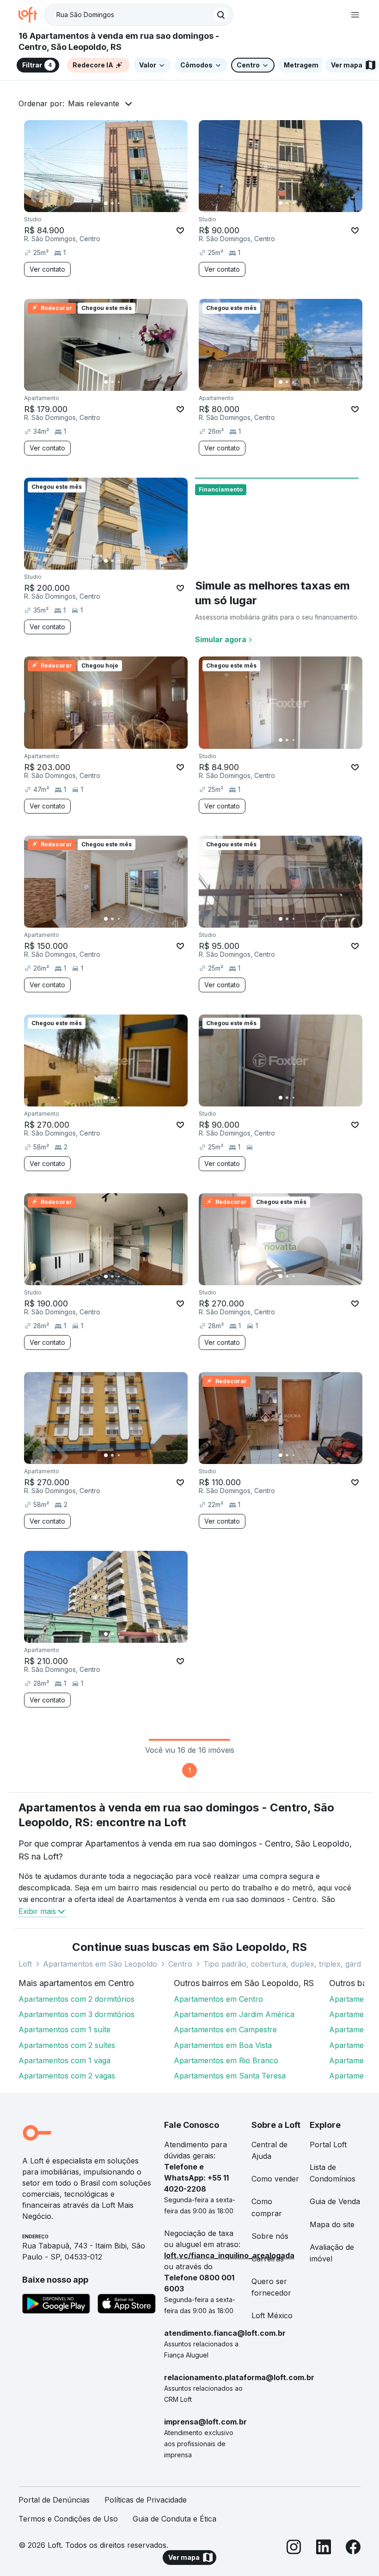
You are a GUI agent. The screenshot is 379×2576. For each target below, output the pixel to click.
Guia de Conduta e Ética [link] (174, 2519)
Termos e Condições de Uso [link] (68, 2519)
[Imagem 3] (119, 203)
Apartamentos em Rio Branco (226, 2060)
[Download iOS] (127, 2305)
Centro (180, 1964)
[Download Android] (56, 2305)
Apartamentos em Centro (218, 1999)
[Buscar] (221, 15)
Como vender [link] (275, 2179)
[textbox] (139, 15)
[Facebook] (353, 2549)
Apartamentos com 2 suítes (67, 2045)
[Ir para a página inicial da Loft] (31, 15)
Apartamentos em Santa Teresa (230, 2076)
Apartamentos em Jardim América (234, 2014)
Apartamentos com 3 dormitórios (76, 2014)
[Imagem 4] (125, 203)
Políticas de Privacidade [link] (146, 2500)
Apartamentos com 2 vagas (67, 2076)
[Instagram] (294, 2549)
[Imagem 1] (106, 203)
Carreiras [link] (268, 2259)
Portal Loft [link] (328, 2145)
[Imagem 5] (132, 203)
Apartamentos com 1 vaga (64, 2060)
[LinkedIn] (324, 2549)
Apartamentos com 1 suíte (64, 2029)
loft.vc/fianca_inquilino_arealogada (229, 2255)
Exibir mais (37, 1911)
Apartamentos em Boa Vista (223, 2045)
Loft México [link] (272, 2315)
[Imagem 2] (112, 203)
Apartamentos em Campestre (225, 2029)
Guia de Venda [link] (335, 2201)
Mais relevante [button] (94, 103)
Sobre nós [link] (270, 2236)
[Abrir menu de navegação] (355, 15)
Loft (25, 1964)
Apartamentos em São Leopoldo (100, 1964)
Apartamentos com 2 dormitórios (76, 1999)
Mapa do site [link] (332, 2224)
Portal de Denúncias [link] (54, 2500)
